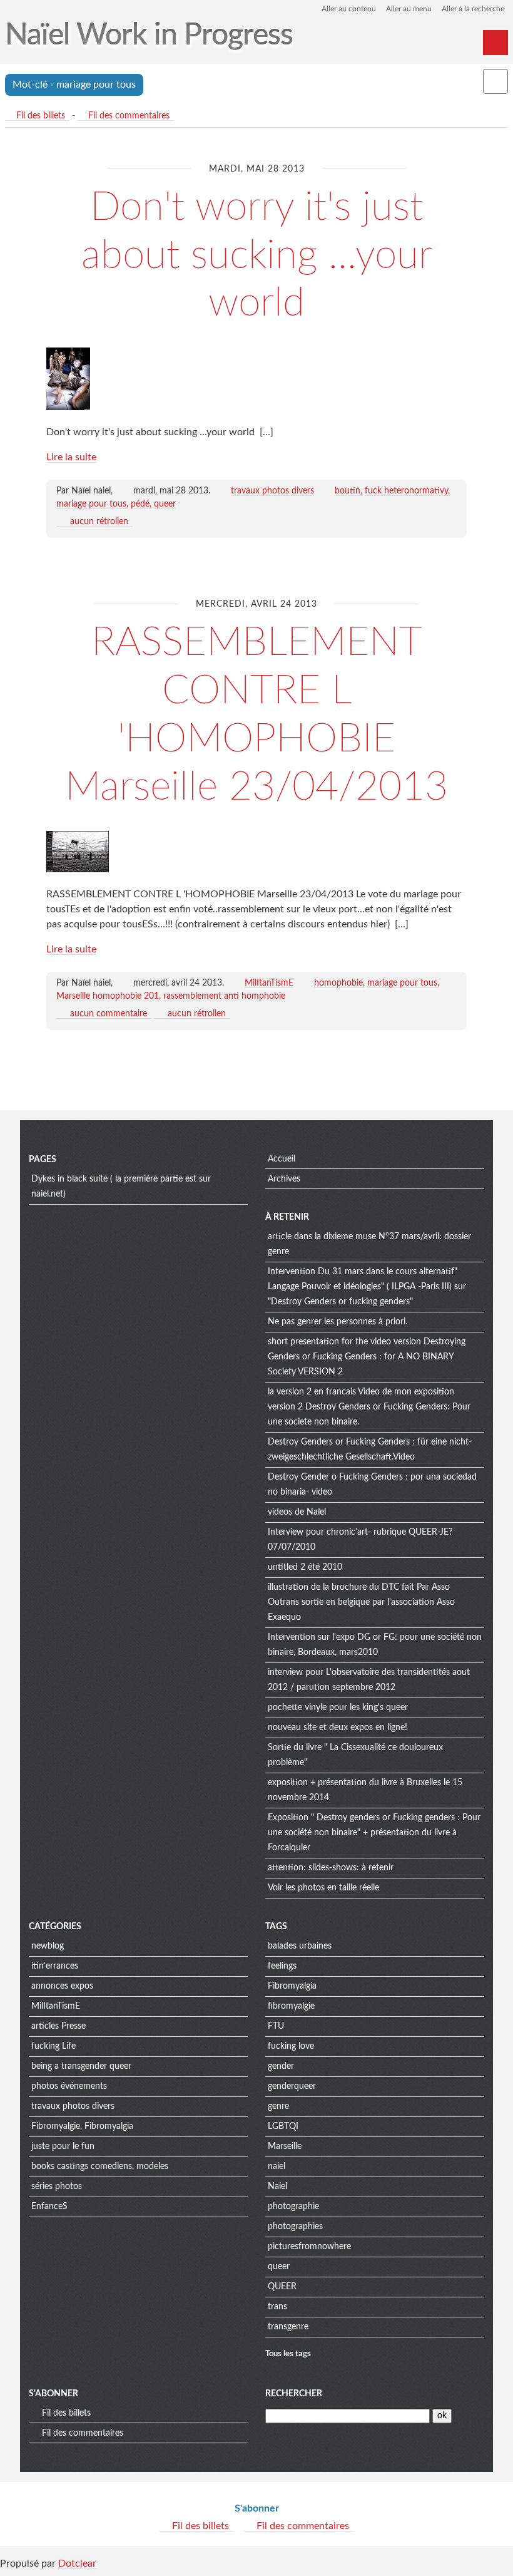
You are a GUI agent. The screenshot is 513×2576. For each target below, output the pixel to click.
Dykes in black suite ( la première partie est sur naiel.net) (121, 1187)
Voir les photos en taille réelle (323, 1888)
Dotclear (77, 2563)
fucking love (291, 2046)
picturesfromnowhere (309, 2247)
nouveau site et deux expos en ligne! (338, 1728)
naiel (277, 2166)
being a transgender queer (81, 2066)
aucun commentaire (109, 1014)
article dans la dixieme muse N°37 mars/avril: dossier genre (369, 1244)
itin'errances (55, 1966)
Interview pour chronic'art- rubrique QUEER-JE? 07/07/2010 (360, 1540)
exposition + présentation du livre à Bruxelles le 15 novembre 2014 (365, 1790)
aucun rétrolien (99, 522)
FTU (276, 2026)
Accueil (282, 1159)
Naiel (277, 2187)
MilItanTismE (269, 983)
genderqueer (292, 2086)
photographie (293, 2207)
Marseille (285, 2146)
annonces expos (62, 1986)
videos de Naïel (297, 1512)
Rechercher (294, 2394)
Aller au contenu (349, 9)
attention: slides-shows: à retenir (331, 1868)
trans (277, 2307)
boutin (348, 491)
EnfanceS (49, 2207)
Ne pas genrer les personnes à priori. (338, 1322)
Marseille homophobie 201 (108, 996)
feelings (282, 1966)
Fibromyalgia (292, 1986)
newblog (48, 1946)
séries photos (57, 2187)
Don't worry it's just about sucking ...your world (257, 255)
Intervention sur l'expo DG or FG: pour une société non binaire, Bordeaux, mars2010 (375, 1645)
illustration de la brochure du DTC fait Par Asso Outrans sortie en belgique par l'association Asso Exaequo (361, 1602)
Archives (284, 1179)
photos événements (69, 2086)
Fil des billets (41, 116)
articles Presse (58, 2026)
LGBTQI (283, 2126)
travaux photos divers (272, 491)
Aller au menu (409, 9)
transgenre (288, 2327)
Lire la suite (71, 457)
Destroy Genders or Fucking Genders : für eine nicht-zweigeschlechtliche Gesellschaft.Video (370, 1450)
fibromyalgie (291, 2006)
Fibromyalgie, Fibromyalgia (82, 2126)
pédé (140, 504)
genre (278, 2106)
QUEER (282, 2287)
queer (165, 504)
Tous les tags (288, 2354)
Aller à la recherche (473, 9)
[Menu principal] (495, 43)
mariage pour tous (91, 504)
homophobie (338, 983)
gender (281, 2066)
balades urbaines (300, 1946)
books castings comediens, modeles (100, 2166)
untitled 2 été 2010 (305, 1567)
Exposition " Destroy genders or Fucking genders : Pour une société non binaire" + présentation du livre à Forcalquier (374, 1833)
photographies (295, 2227)
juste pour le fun (63, 2146)
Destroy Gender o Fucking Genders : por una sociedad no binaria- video (372, 1485)
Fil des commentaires (129, 116)
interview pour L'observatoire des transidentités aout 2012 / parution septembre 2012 (369, 1680)
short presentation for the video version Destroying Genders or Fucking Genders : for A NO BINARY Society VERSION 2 (367, 1357)
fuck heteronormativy (406, 491)
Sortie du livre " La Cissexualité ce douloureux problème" (355, 1755)
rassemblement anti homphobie (224, 996)
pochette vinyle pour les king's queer (338, 1708)
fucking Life (53, 2046)
